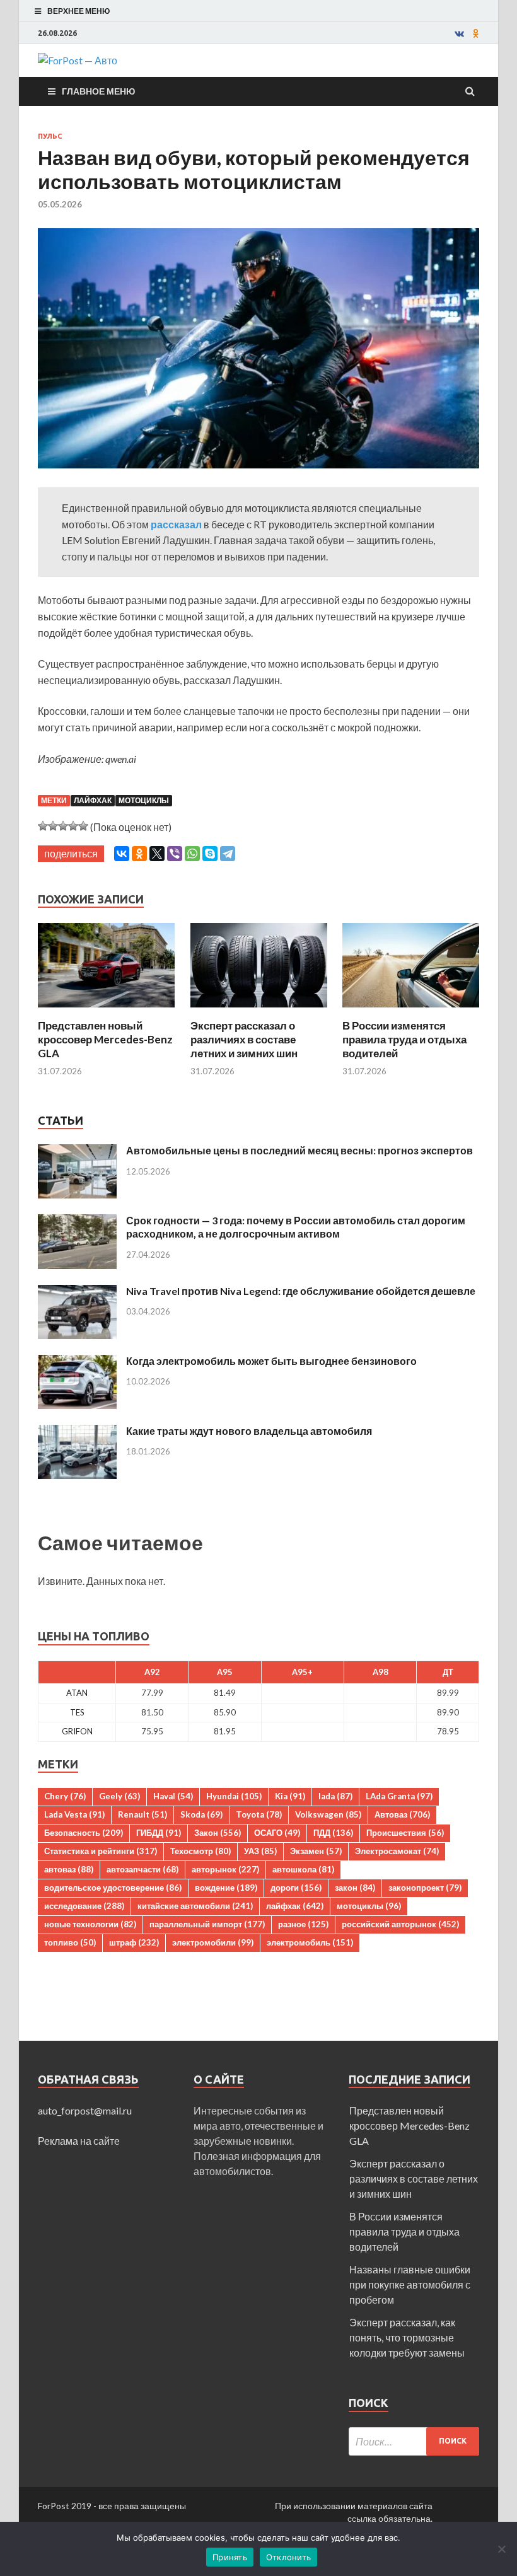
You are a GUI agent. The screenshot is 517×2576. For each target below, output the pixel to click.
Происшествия (405, 1833)
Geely (119, 1796)
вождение (226, 1888)
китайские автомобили (195, 1906)
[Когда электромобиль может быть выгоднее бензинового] (77, 1362)
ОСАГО (277, 1833)
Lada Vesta (74, 1814)
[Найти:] (414, 2441)
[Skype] (210, 854)
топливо (70, 1942)
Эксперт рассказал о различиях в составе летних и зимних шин (244, 1039)
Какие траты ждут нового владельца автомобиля (249, 1431)
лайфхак (93, 800)
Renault (142, 1814)
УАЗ (260, 1851)
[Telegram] (228, 854)
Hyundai (234, 1796)
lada (335, 1796)
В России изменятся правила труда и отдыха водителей (404, 1039)
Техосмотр (200, 1851)
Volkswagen (328, 1814)
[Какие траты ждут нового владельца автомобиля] (77, 1432)
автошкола (303, 1869)
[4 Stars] (73, 826)
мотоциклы (144, 800)
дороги (296, 1888)
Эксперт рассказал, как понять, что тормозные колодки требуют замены (407, 2337)
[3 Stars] (63, 826)
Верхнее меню (78, 11)
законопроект (425, 1888)
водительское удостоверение (113, 1888)
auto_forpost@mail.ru (85, 2110)
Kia (290, 1796)
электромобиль (310, 1942)
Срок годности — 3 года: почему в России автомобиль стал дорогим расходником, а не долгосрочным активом (296, 1227)
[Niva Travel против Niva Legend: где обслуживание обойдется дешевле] (77, 1292)
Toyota (259, 1814)
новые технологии (90, 1924)
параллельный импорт (207, 1924)
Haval (173, 1796)
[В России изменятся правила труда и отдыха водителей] (411, 1011)
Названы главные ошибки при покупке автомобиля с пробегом (410, 2284)
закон (355, 1888)
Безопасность (84, 1833)
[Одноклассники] (139, 854)
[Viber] (175, 854)
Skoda (201, 1814)
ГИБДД (159, 1833)
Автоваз (402, 1814)
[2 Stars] (53, 826)
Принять (230, 2557)
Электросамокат (397, 1851)
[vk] (459, 33)
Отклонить (288, 2557)
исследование (84, 1906)
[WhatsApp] (192, 854)
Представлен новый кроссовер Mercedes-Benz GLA (105, 1039)
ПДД (333, 1833)
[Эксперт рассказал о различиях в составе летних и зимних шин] (259, 1011)
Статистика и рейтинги (101, 1851)
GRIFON (77, 1731)
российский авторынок (400, 1924)
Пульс (50, 136)
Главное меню (98, 91)
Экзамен (316, 1851)
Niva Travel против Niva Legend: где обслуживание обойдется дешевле (301, 1291)
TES (77, 1712)
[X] (157, 854)
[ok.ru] (476, 33)
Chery (65, 1796)
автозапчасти (142, 1869)
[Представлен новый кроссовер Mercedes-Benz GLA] (106, 1011)
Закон (218, 1833)
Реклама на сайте (79, 2141)
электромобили (213, 1942)
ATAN (77, 1693)
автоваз (69, 1869)
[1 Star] (43, 826)
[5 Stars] (83, 826)
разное (303, 1924)
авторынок (225, 1869)
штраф (134, 1942)
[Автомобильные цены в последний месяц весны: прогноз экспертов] (77, 1152)
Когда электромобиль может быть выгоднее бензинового (271, 1361)
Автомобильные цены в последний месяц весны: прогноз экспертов (299, 1150)
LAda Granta (399, 1796)
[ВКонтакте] (122, 854)
